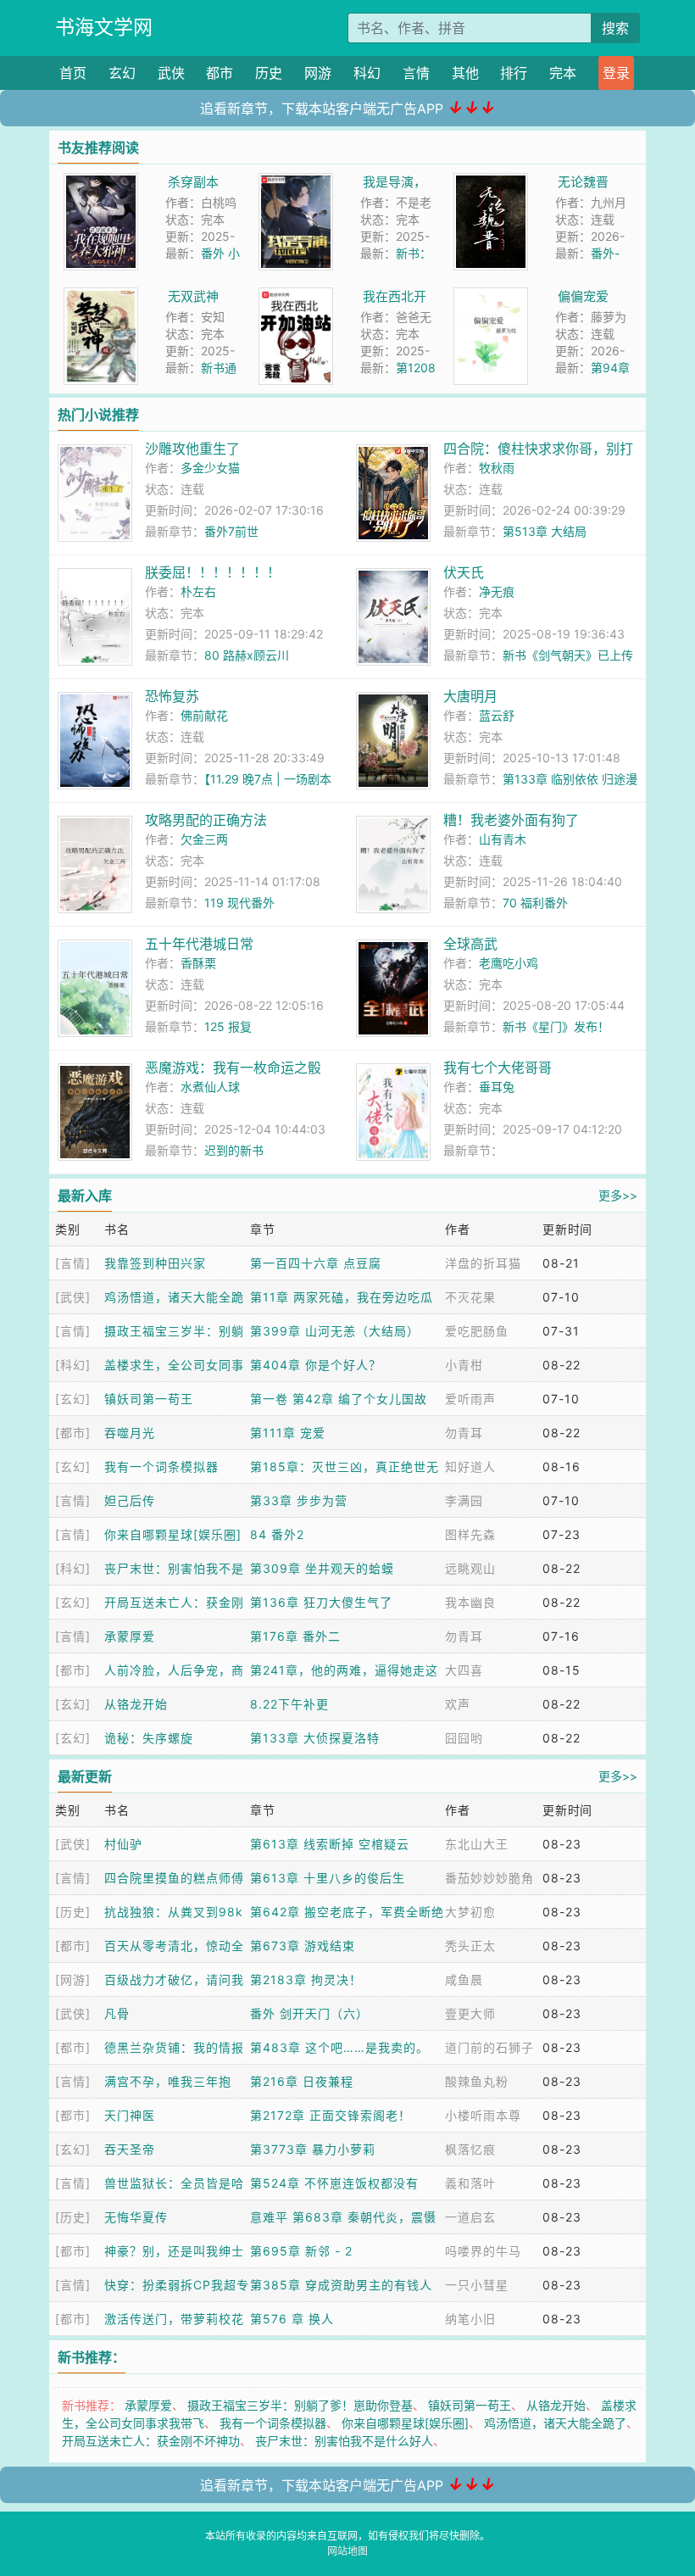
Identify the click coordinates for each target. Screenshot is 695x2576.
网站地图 (347, 2551)
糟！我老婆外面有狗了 (511, 820)
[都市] (73, 1433)
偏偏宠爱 (583, 296)
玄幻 (122, 73)
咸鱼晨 (464, 1979)
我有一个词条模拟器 (161, 1466)
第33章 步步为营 (299, 1500)
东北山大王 (477, 1844)
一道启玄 (470, 2217)
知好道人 (470, 1466)
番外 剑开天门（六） (309, 2013)
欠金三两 (204, 839)
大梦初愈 (470, 1912)
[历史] (73, 1912)
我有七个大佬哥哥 (498, 1068)
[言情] (73, 1263)
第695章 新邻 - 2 (301, 2251)
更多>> (618, 1195)
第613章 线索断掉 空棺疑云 (330, 1844)
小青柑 (464, 1365)
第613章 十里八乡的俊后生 (328, 1878)
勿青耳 (464, 1433)
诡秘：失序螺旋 (149, 1738)
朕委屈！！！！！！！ (213, 572)
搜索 (615, 28)
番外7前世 (231, 531)
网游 (318, 73)
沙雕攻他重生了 (192, 449)
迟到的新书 (234, 1150)
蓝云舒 (497, 715)
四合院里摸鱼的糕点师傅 (174, 1878)
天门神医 (130, 2115)
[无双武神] (101, 296)
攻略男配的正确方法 (206, 820)
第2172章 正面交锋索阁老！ (331, 2115)
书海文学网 (104, 27)
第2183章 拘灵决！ (306, 1979)
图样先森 (470, 1534)
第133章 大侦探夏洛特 (315, 1738)
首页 (73, 73)
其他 (465, 73)
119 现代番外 (239, 903)
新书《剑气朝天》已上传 (568, 655)
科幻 (367, 73)
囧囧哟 (464, 1738)
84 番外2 (277, 1534)
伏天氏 (464, 572)
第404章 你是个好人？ (316, 1365)
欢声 (458, 1704)
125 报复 (228, 1026)
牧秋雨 (497, 468)
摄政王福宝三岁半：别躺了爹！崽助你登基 (300, 2405)
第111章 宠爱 (288, 1433)
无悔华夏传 (136, 2217)
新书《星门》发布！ (556, 1026)
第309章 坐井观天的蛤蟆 (322, 1568)
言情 (416, 73)
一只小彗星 (477, 2285)
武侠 (171, 73)
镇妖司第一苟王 (149, 1399)
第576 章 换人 (292, 2319)
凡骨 (117, 2013)
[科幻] (73, 1365)
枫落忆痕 (470, 2149)
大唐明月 (470, 696)
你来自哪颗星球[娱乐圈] (173, 1534)
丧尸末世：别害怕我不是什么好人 (344, 2441)
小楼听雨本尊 (483, 2115)
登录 (616, 73)
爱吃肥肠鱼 (477, 1331)
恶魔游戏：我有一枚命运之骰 (233, 1068)
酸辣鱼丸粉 (477, 2081)
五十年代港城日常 (199, 944)
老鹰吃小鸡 (509, 963)
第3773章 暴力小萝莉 (313, 2149)
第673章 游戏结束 (303, 1946)
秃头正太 (470, 1946)
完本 (563, 73)
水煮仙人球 (210, 1087)
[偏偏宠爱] (491, 296)
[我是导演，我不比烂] (296, 182)
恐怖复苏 (172, 696)
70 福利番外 (535, 903)
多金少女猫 (210, 468)
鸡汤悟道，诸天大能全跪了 (555, 2423)
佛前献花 (204, 715)
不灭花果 (470, 1297)
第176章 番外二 (295, 1636)
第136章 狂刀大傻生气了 (321, 1602)
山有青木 (503, 839)
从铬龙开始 (136, 1704)
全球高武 (470, 944)
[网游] (73, 1979)
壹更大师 (470, 2013)
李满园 (464, 1500)
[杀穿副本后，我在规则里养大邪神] (101, 182)
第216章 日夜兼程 (302, 2081)
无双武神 (193, 296)
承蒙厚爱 (130, 1636)
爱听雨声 (470, 1399)
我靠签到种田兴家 (155, 1263)
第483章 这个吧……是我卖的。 (339, 2047)
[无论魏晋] (491, 182)
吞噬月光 (130, 1433)
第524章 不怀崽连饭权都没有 (334, 2183)
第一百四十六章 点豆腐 (316, 1263)
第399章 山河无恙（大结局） (335, 1331)
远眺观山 (470, 1568)
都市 (220, 73)
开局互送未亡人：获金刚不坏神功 (151, 2441)
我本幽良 (470, 1602)
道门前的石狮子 (489, 2047)
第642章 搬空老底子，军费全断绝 (347, 1912)
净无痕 (497, 591)
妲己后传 (130, 1500)
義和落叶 (470, 2183)
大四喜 (464, 1670)
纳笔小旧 (470, 2319)
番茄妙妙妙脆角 (489, 1878)
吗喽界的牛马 (483, 2251)
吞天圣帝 (130, 2149)
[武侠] (73, 1297)
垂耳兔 (497, 1087)
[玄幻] (73, 1399)
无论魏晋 (583, 182)
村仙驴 (123, 1844)
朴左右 (198, 591)
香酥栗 (198, 963)
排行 (514, 73)
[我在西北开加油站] (296, 296)
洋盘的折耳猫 (483, 1263)
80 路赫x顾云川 (247, 655)
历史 (269, 73)
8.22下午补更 (289, 1704)
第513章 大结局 (545, 531)
